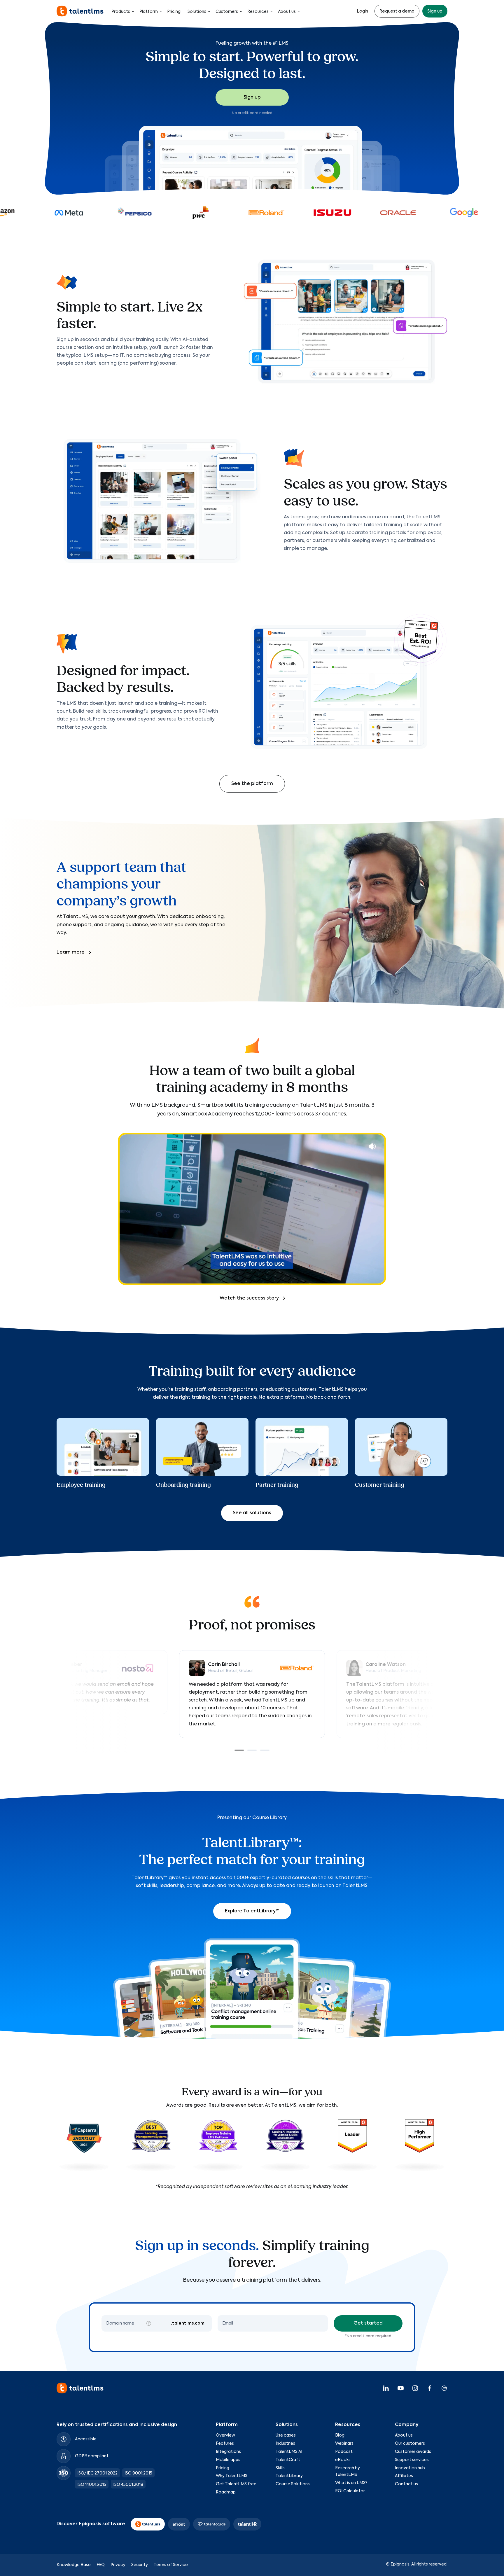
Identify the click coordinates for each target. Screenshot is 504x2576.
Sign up (435, 11)
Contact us (406, 2484)
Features (225, 2444)
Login (362, 11)
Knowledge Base (74, 2565)
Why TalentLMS (232, 2476)
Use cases (286, 2435)
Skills (280, 2468)
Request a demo (397, 11)
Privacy (118, 2565)
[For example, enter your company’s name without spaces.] (149, 2323)
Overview (225, 2435)
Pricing (174, 12)
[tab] (239, 1750)
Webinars (344, 2444)
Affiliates (404, 2476)
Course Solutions (293, 2484)
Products (121, 12)
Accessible (86, 2439)
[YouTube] (400, 2388)
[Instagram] (415, 2388)
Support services (412, 2460)
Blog (340, 2435)
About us (287, 12)
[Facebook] (430, 2388)
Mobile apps (228, 2460)
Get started (368, 2323)
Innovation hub (410, 2468)
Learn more (71, 952)
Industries (285, 2444)
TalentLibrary (289, 2476)
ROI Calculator (350, 2491)
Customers (227, 12)
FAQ (101, 2565)
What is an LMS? (351, 2483)
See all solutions (252, 1513)
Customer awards (413, 2452)
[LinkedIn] (386, 2388)
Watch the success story (249, 1298)
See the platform (252, 784)
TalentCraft (288, 2460)
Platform (149, 12)
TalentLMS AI (289, 2452)
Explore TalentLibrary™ (252, 1911)
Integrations (228, 2452)
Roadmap (226, 2492)
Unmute (372, 1146)
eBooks (343, 2460)
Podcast (344, 2452)
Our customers (410, 2444)
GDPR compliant (92, 2456)
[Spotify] (444, 2388)
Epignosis (400, 2564)
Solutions (197, 12)
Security (140, 2565)
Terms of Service (171, 2565)
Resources (258, 12)
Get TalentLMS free (236, 2484)
